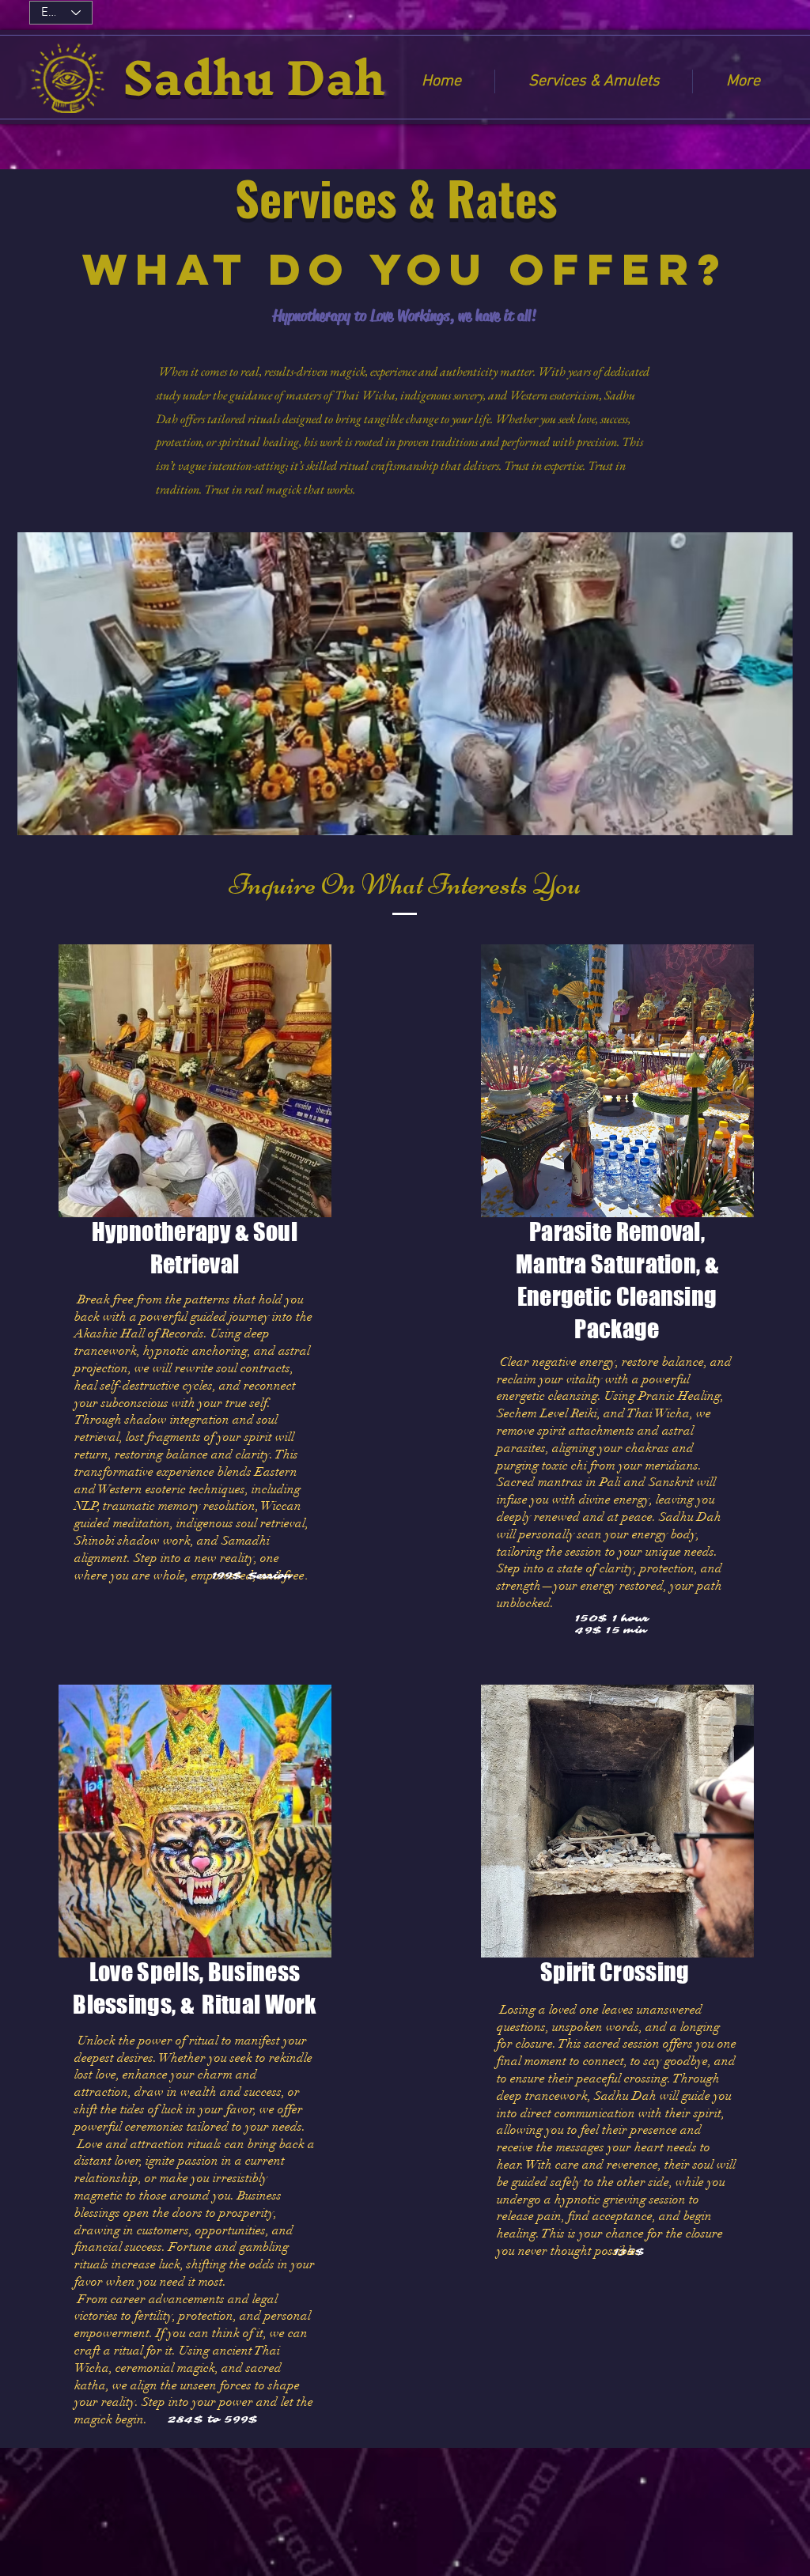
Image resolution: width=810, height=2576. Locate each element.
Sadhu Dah (254, 77)
